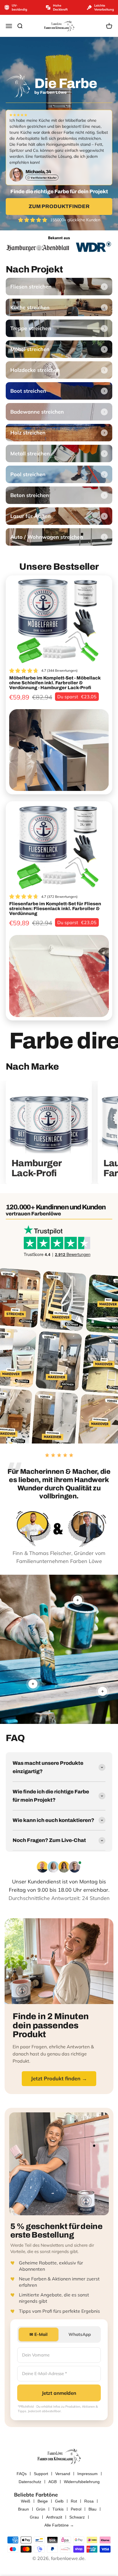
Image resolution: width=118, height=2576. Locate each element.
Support (41, 2474)
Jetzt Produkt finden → (59, 2078)
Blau (93, 2509)
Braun (23, 2509)
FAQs (22, 2474)
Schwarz (77, 2517)
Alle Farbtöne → (59, 2525)
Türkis (58, 2509)
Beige (43, 2501)
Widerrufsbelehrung (82, 2482)
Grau (34, 2517)
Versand (63, 2474)
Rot (74, 2501)
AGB (53, 2482)
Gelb (59, 2501)
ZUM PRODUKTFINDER (59, 206)
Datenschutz (30, 2482)
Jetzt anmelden (59, 2393)
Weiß (26, 2501)
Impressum (87, 2474)
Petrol (76, 2509)
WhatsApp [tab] (80, 2334)
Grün (41, 2509)
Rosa (89, 2501)
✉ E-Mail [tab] (39, 2334)
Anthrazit (54, 2517)
